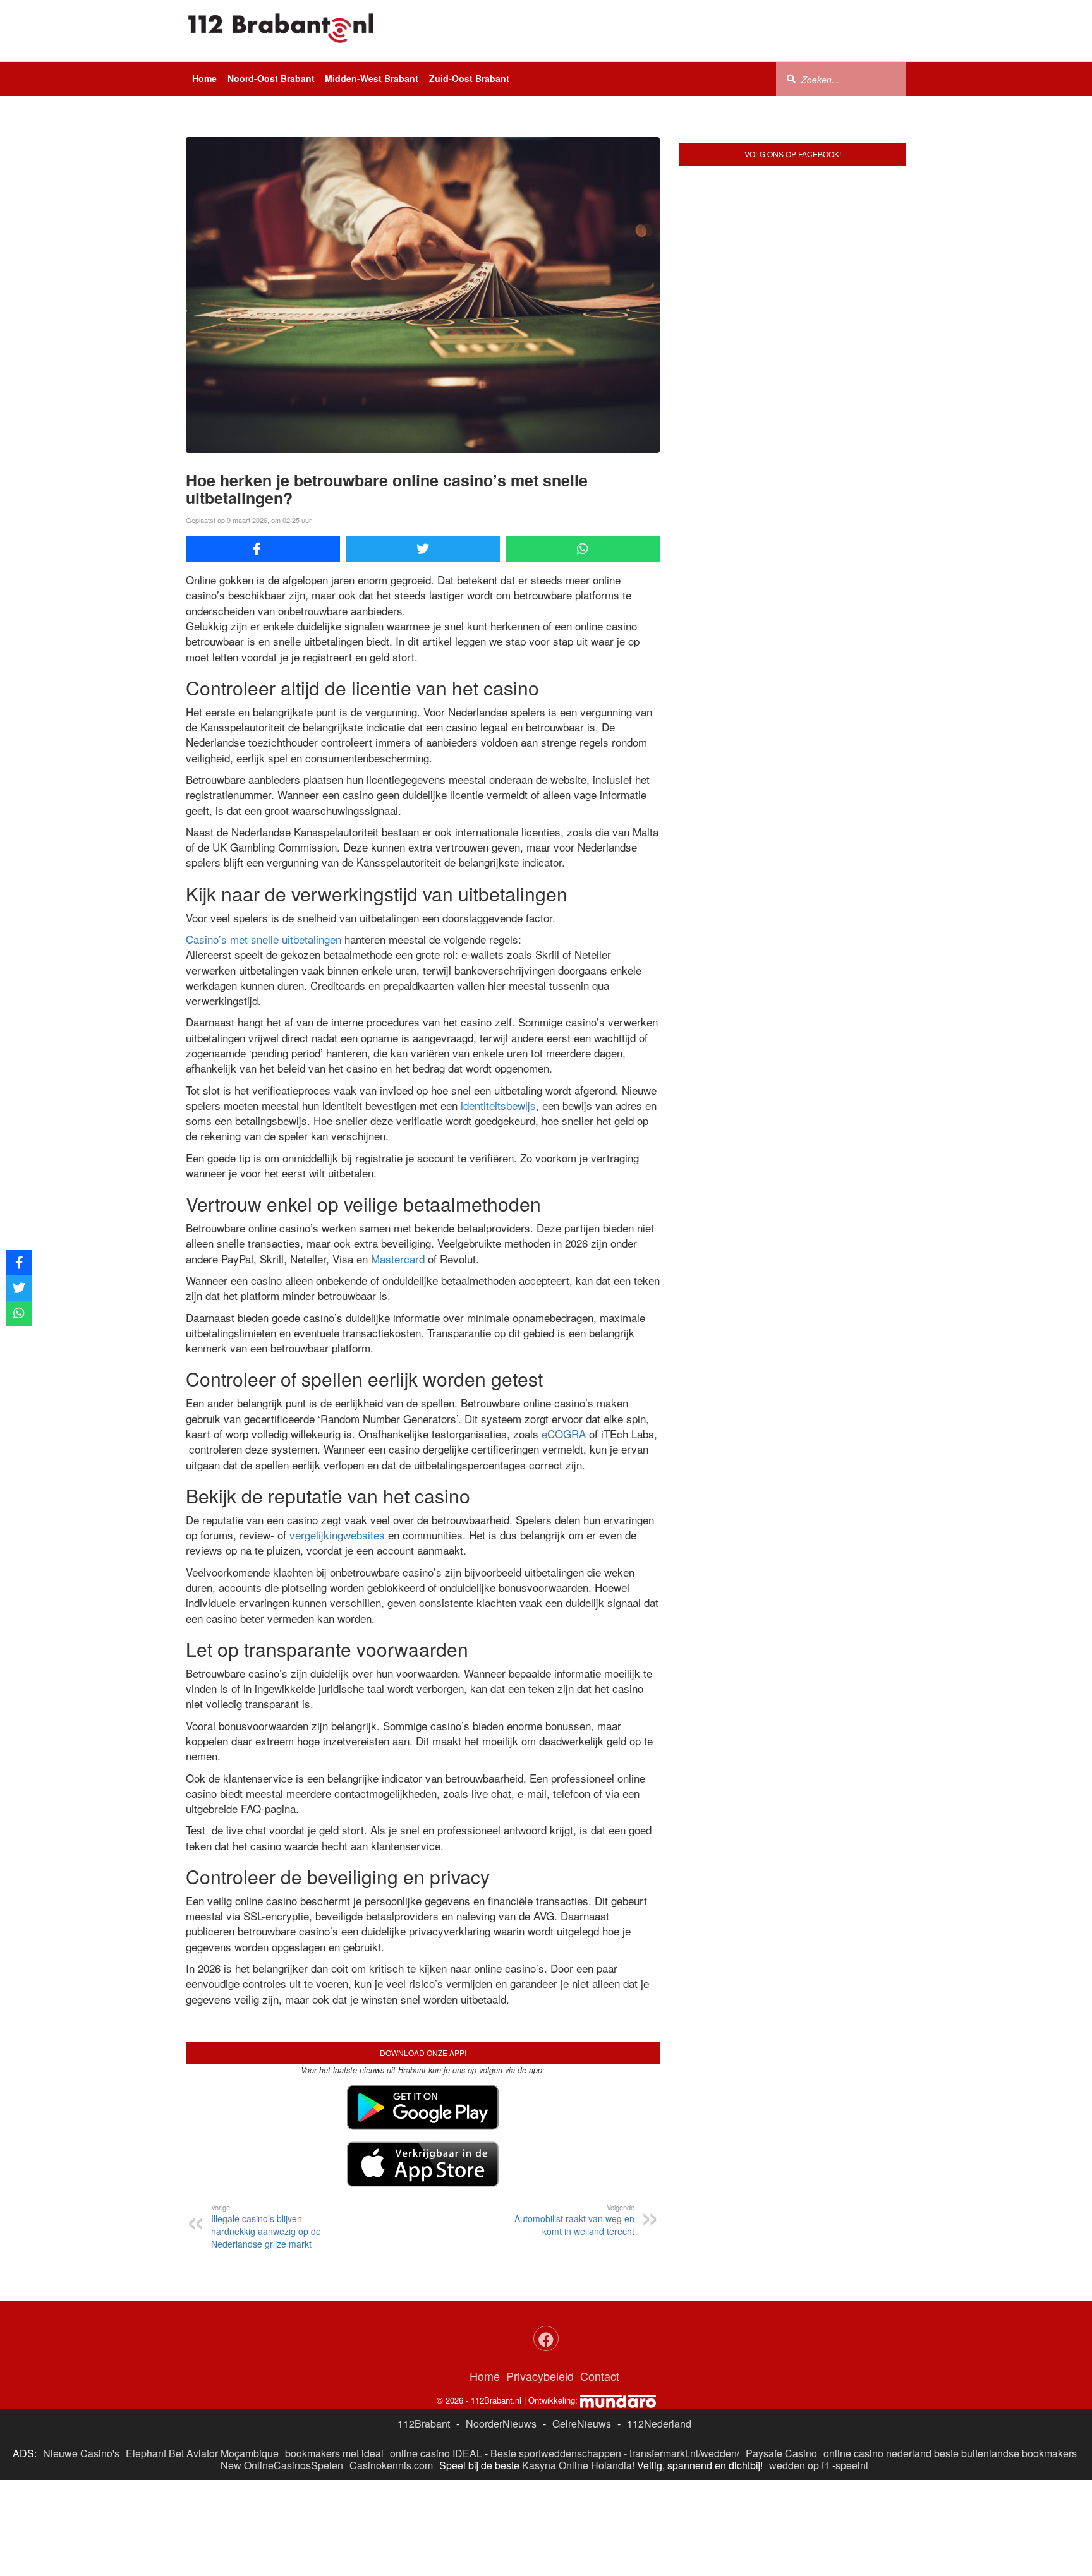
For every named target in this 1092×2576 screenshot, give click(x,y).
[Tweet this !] (423, 549)
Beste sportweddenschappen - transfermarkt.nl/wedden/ (615, 2453)
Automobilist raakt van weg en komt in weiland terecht (574, 2220)
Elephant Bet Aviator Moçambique (202, 2453)
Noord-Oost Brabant (271, 78)
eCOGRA (564, 1434)
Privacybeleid (540, 2376)
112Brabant (424, 2423)
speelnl (852, 2465)
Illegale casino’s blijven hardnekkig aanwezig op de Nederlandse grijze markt (266, 2226)
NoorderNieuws (501, 2423)
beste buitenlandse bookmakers (1005, 2453)
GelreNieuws (582, 2423)
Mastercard (398, 1259)
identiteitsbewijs (498, 1105)
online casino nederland (877, 2453)
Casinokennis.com (391, 2465)
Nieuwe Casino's (81, 2453)
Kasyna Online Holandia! (578, 2465)
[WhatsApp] (583, 549)
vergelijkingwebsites (337, 1535)
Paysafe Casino (781, 2453)
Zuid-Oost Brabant (469, 78)
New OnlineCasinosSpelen (282, 2465)
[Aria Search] (791, 78)
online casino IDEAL (436, 2453)
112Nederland (659, 2423)
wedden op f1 (799, 2465)
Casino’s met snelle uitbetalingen (264, 939)
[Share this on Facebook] (263, 549)
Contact (600, 2376)
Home (204, 78)
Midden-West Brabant (372, 78)
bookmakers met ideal (334, 2453)
